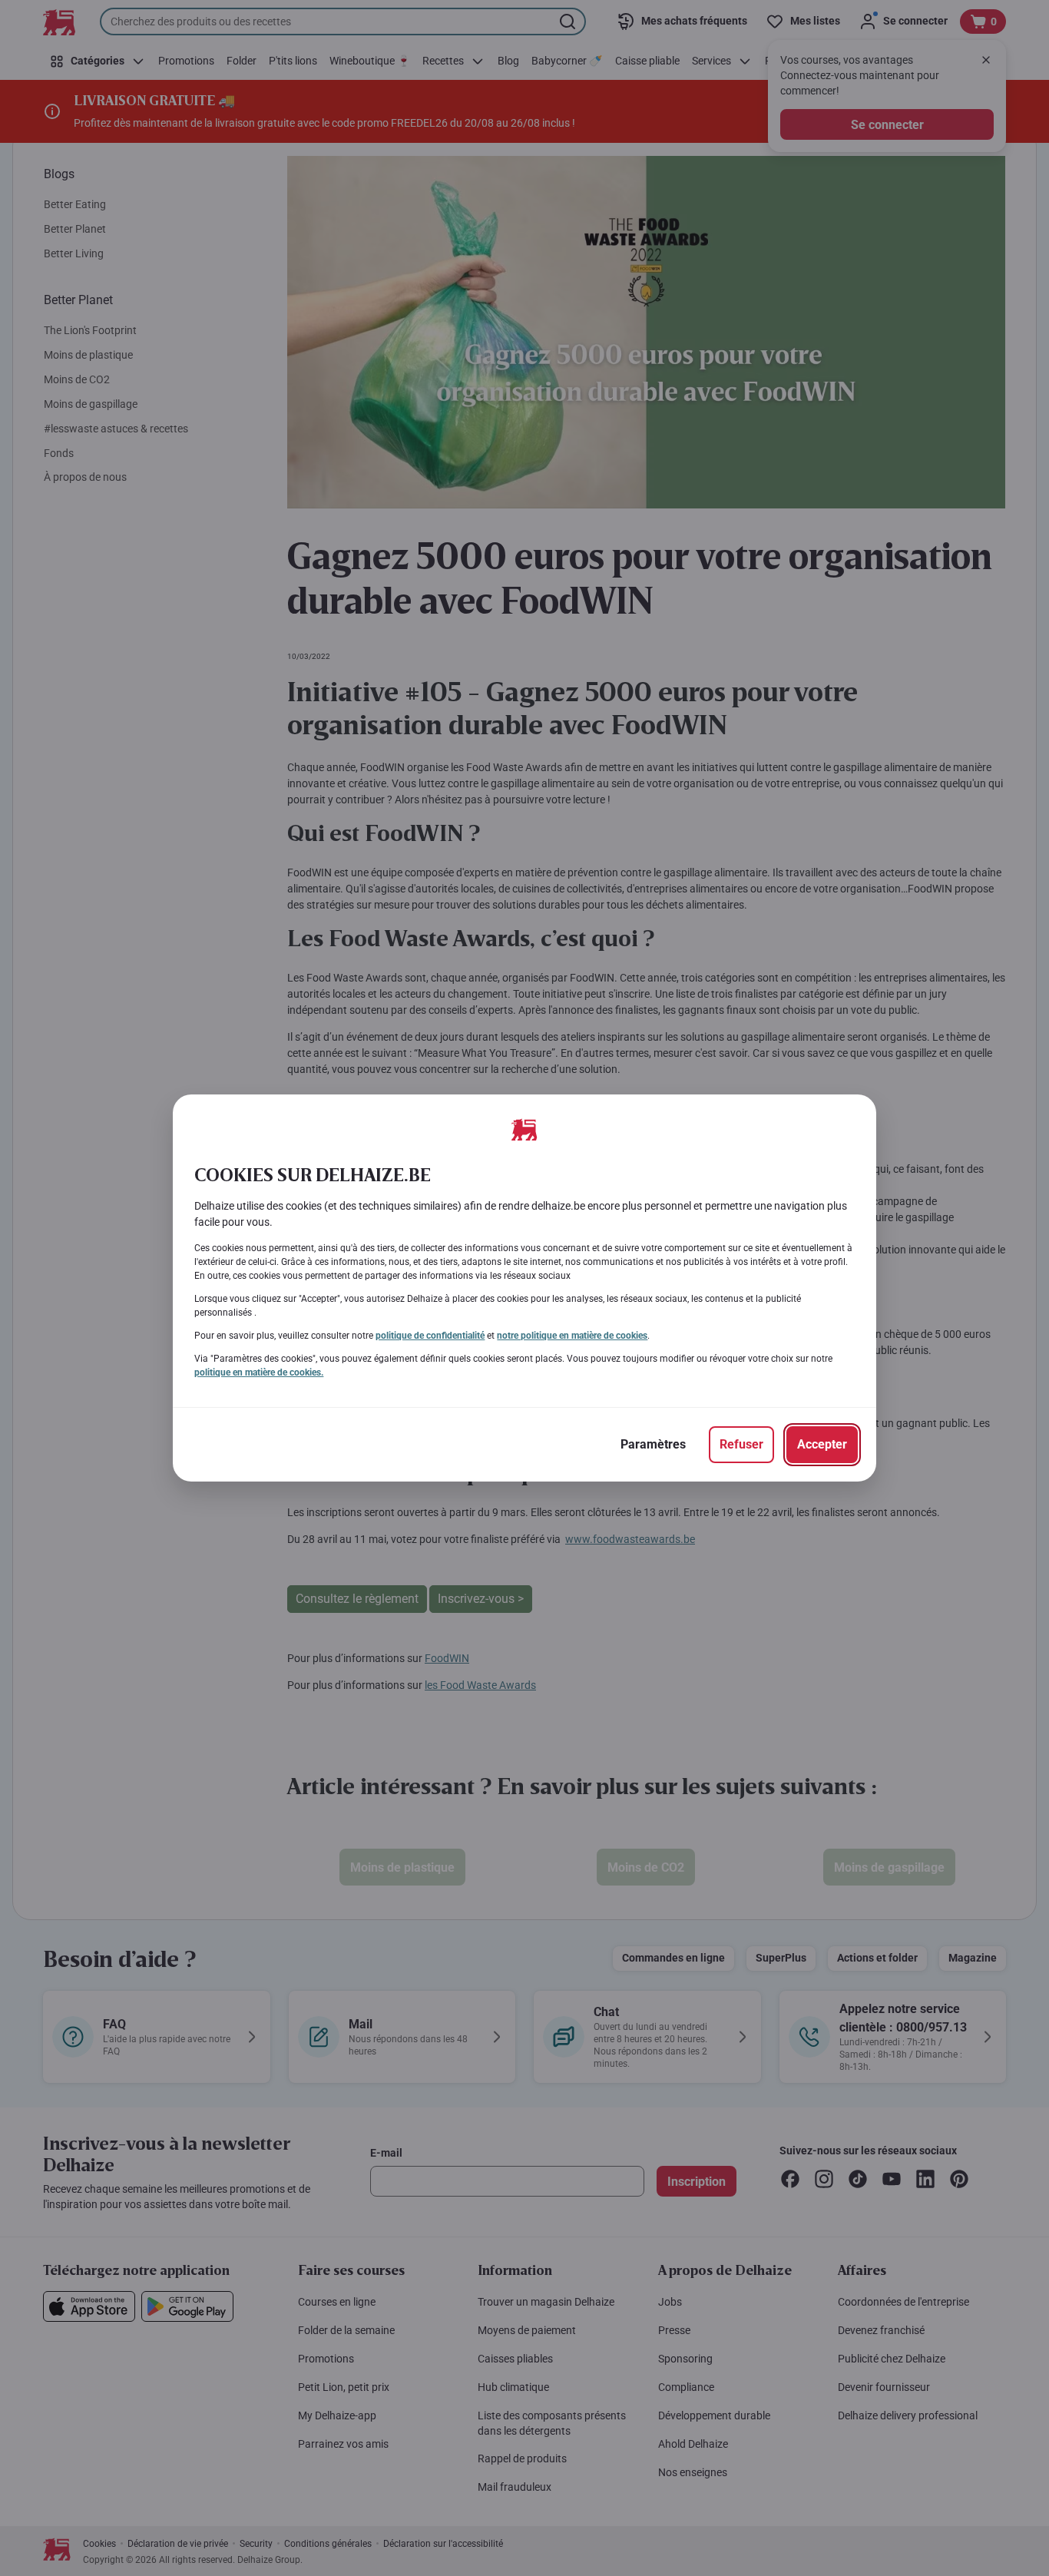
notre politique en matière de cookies (572, 1336)
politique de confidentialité (430, 1336)
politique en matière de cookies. (259, 1372)
